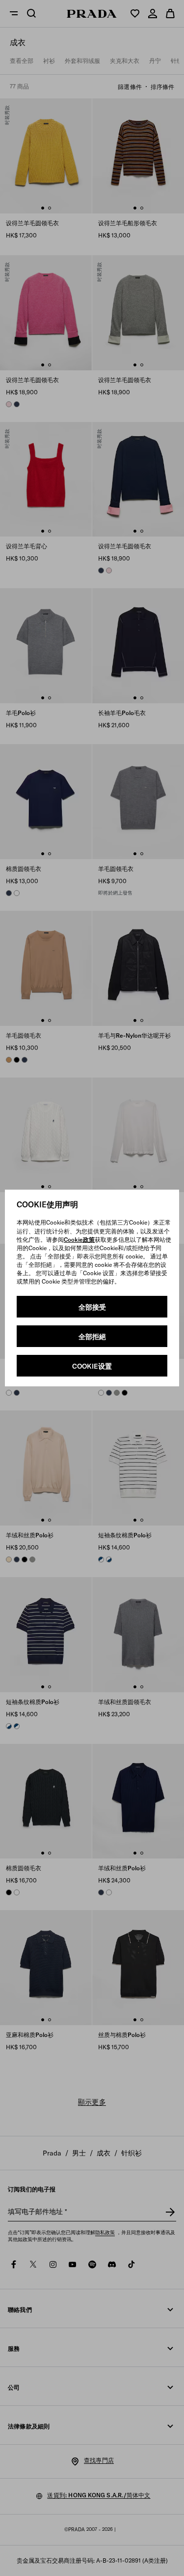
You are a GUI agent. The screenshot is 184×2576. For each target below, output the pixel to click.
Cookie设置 (92, 1366)
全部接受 (92, 1307)
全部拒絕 (92, 1337)
